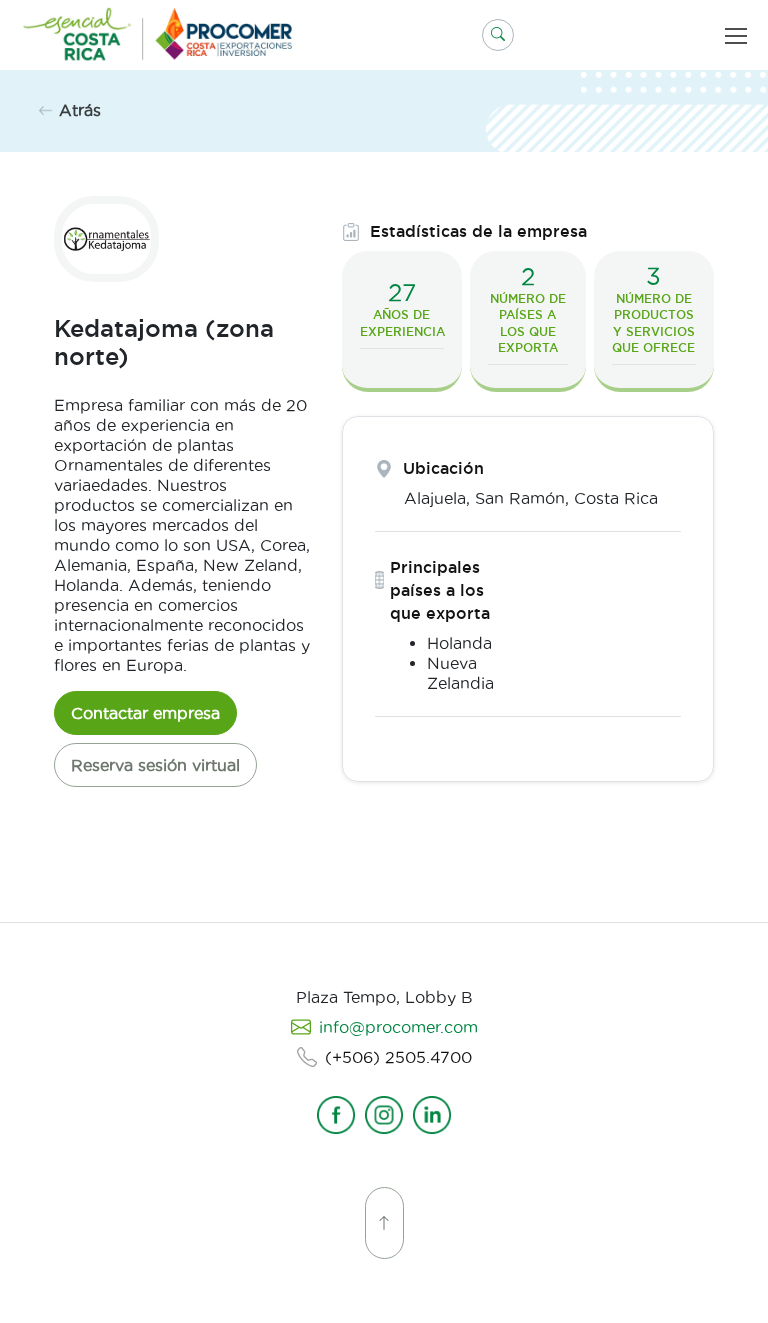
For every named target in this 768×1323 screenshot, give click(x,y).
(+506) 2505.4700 (398, 1057)
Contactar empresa (145, 713)
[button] (498, 35)
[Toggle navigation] (740, 35)
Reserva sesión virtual (155, 765)
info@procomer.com (398, 1027)
